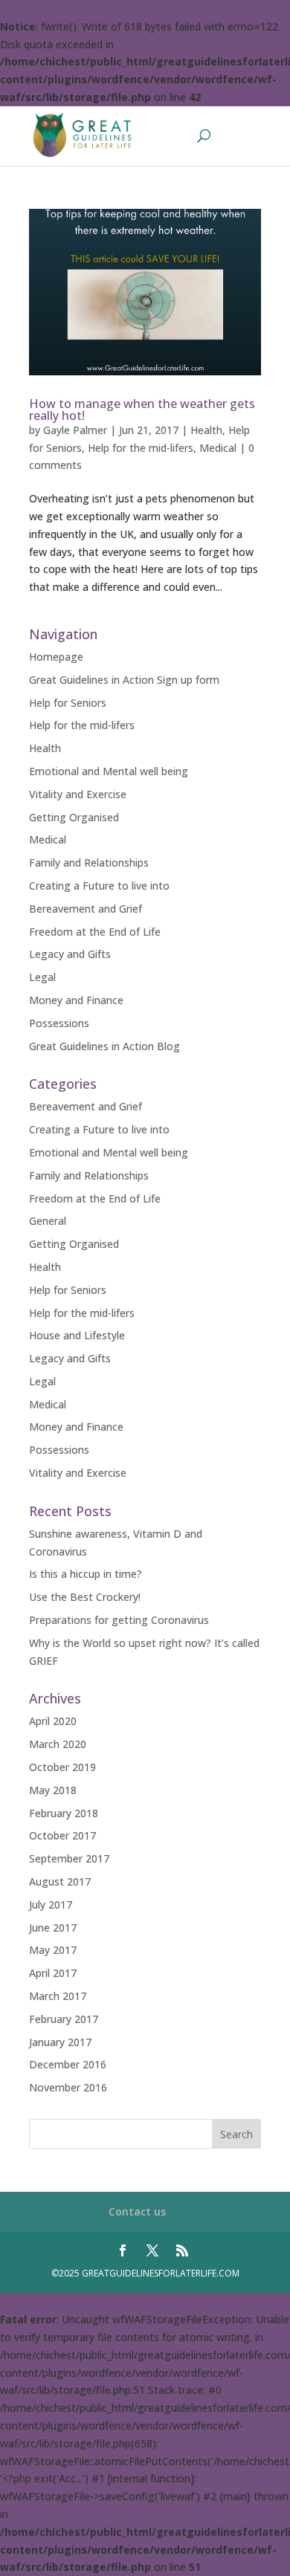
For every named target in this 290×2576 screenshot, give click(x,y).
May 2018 (53, 1790)
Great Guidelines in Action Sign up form (124, 680)
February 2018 (64, 1813)
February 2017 (64, 2019)
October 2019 (62, 1767)
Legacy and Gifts (70, 954)
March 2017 (58, 1996)
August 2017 (60, 1881)
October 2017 (62, 1835)
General (48, 1221)
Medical (218, 448)
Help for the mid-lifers (141, 448)
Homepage (56, 657)
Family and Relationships (89, 863)
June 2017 (53, 1928)
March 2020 (58, 1744)
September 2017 (69, 1858)
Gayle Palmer (75, 430)
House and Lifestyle (77, 1335)
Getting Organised (74, 817)
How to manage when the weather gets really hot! (142, 410)
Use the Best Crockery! (85, 1597)
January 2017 (60, 2042)
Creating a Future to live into (99, 886)
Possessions (59, 1023)
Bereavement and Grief (86, 909)
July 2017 (51, 1905)
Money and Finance (76, 1000)
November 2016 (68, 2087)
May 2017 (53, 1950)
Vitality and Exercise (78, 794)
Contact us (137, 2211)
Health (206, 430)
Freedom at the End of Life (95, 932)
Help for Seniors (68, 703)
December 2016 (68, 2064)
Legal (42, 977)
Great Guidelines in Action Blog (104, 1046)
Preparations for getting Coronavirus (119, 1620)
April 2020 (53, 1721)
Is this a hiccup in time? (86, 1574)
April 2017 (53, 1973)
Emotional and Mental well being (109, 771)
